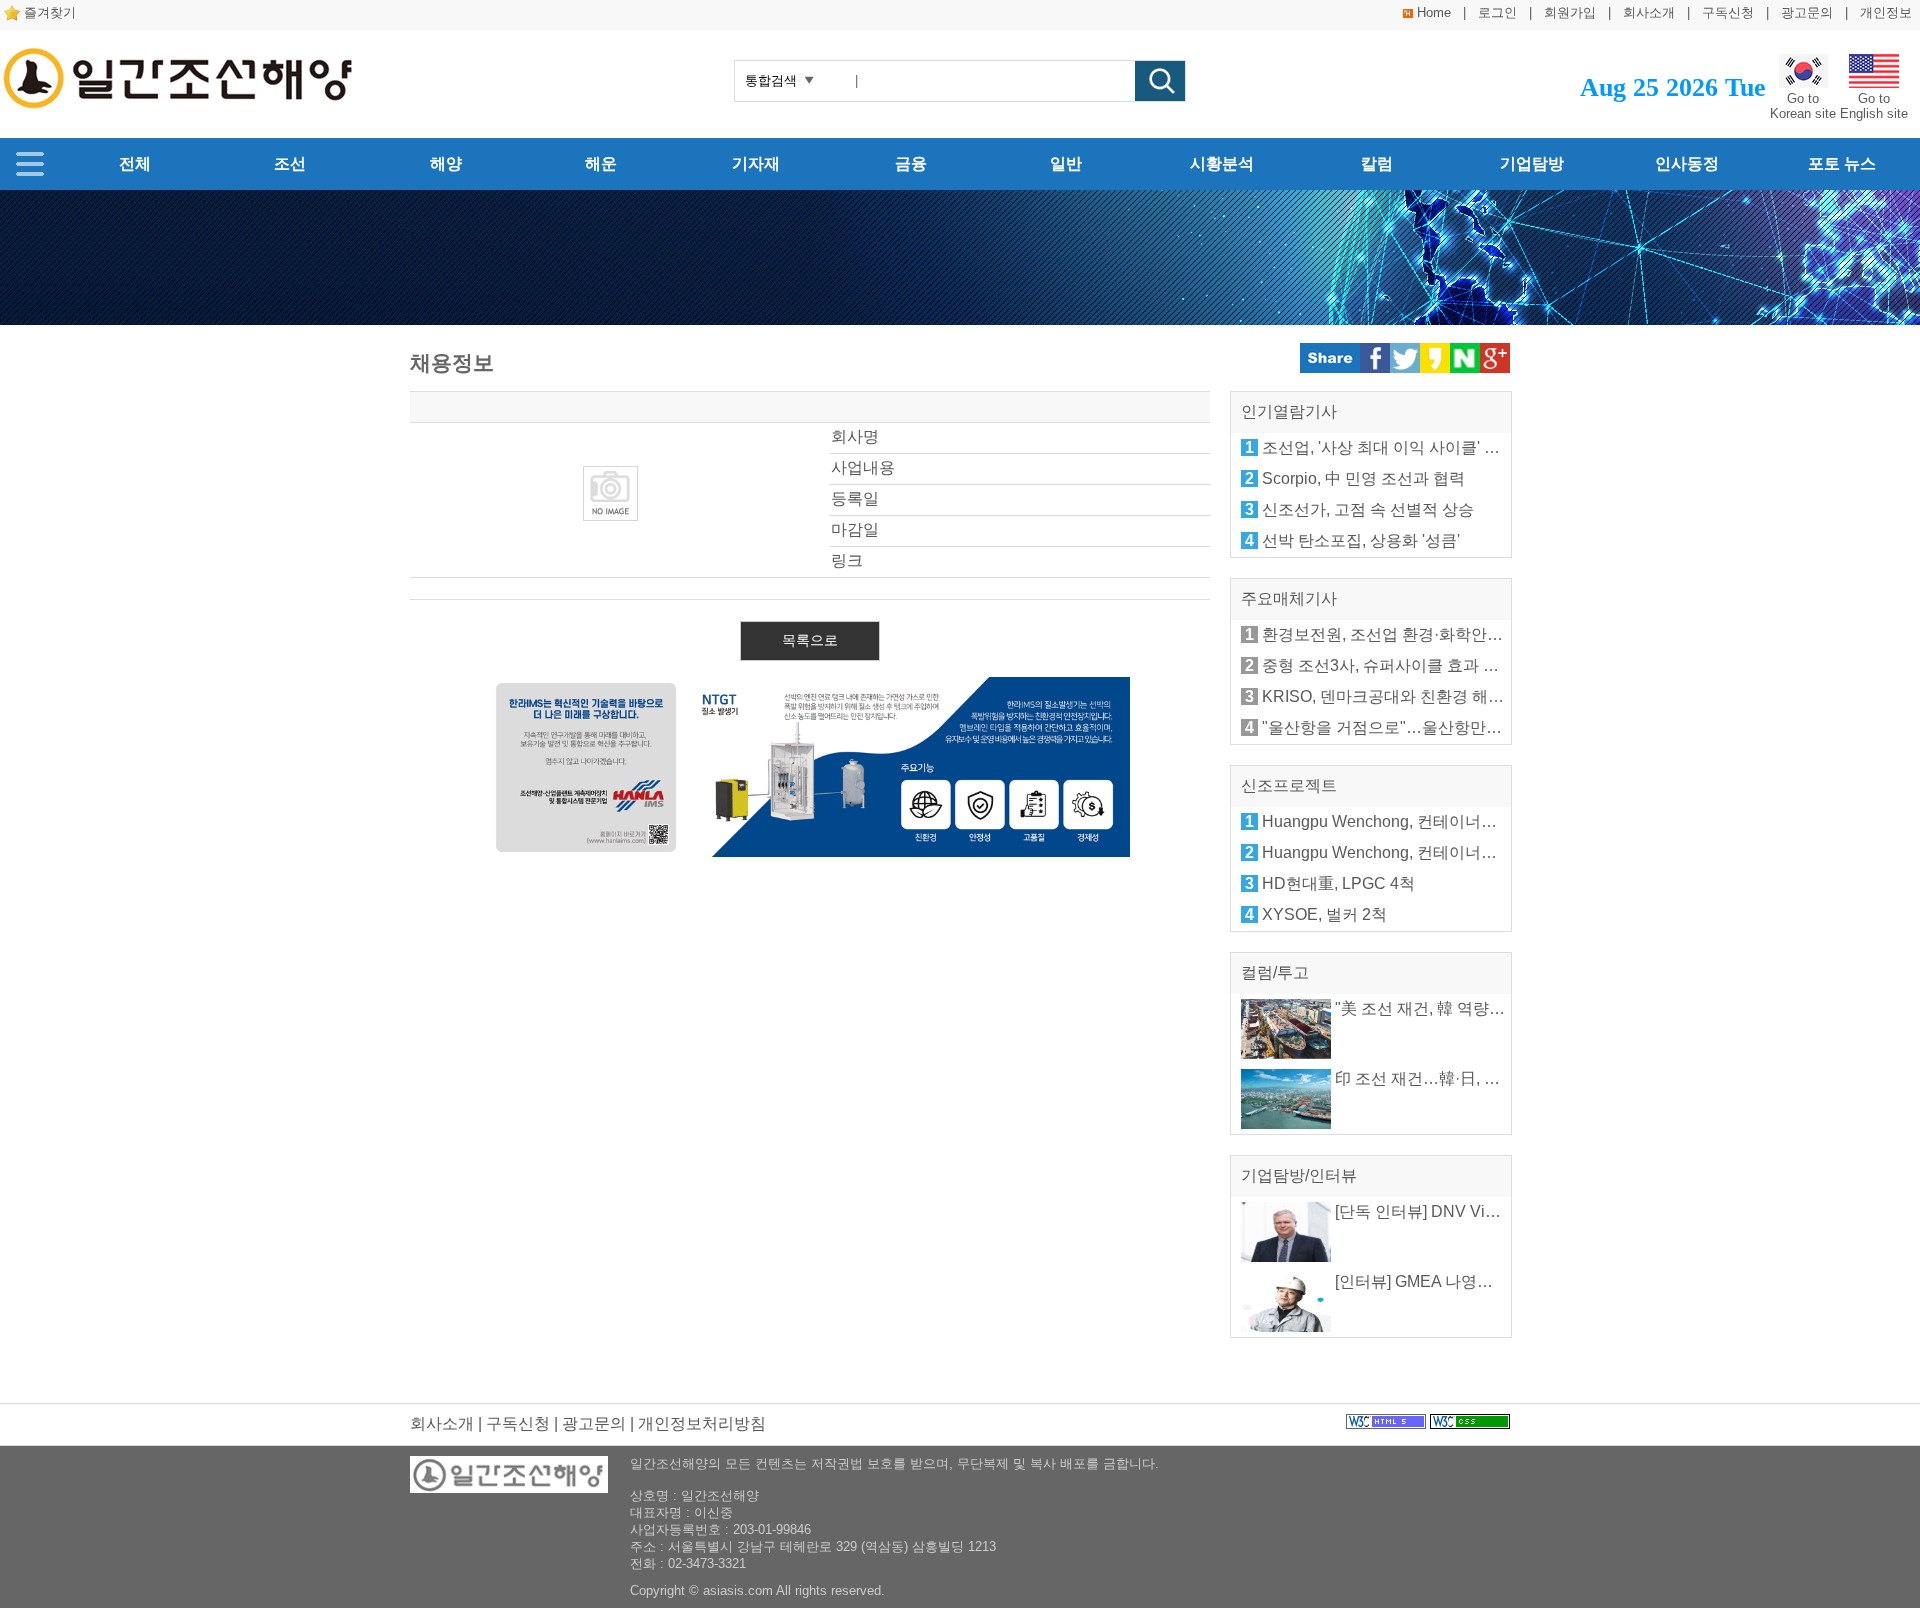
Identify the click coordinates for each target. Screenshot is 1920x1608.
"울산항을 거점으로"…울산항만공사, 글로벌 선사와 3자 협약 (1476, 727)
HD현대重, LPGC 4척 (1338, 883)
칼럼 (1377, 163)
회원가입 (1570, 12)
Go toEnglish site (1874, 106)
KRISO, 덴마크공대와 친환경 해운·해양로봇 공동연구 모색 (1469, 696)
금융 (911, 163)
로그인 (1497, 12)
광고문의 (1807, 12)
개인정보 (1886, 12)
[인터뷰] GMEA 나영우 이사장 (1438, 1281)
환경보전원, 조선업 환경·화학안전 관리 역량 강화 (1436, 634)
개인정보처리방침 (702, 1423)
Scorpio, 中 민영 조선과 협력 (1363, 478)
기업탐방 (1532, 163)
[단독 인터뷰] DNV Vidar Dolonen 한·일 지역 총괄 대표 (1526, 1211)
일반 (1066, 163)
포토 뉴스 (1842, 163)
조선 (290, 163)
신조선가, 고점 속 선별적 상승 (1368, 509)
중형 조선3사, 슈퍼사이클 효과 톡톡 (1388, 665)
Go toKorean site (1803, 106)
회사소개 (1649, 12)
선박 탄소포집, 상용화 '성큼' (1361, 540)
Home (1434, 12)
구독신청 (1728, 12)
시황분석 (1222, 163)
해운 (601, 163)
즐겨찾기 (50, 12)
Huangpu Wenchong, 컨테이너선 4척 (1394, 821)
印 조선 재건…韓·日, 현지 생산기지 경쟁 (1475, 1078)
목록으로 (810, 640)
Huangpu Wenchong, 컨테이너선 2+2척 (1403, 852)
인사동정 (1687, 163)
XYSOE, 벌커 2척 (1324, 914)
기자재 (756, 163)
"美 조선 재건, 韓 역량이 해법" (1439, 1008)
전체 (135, 163)
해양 (446, 163)
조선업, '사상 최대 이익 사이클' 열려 (1389, 447)
